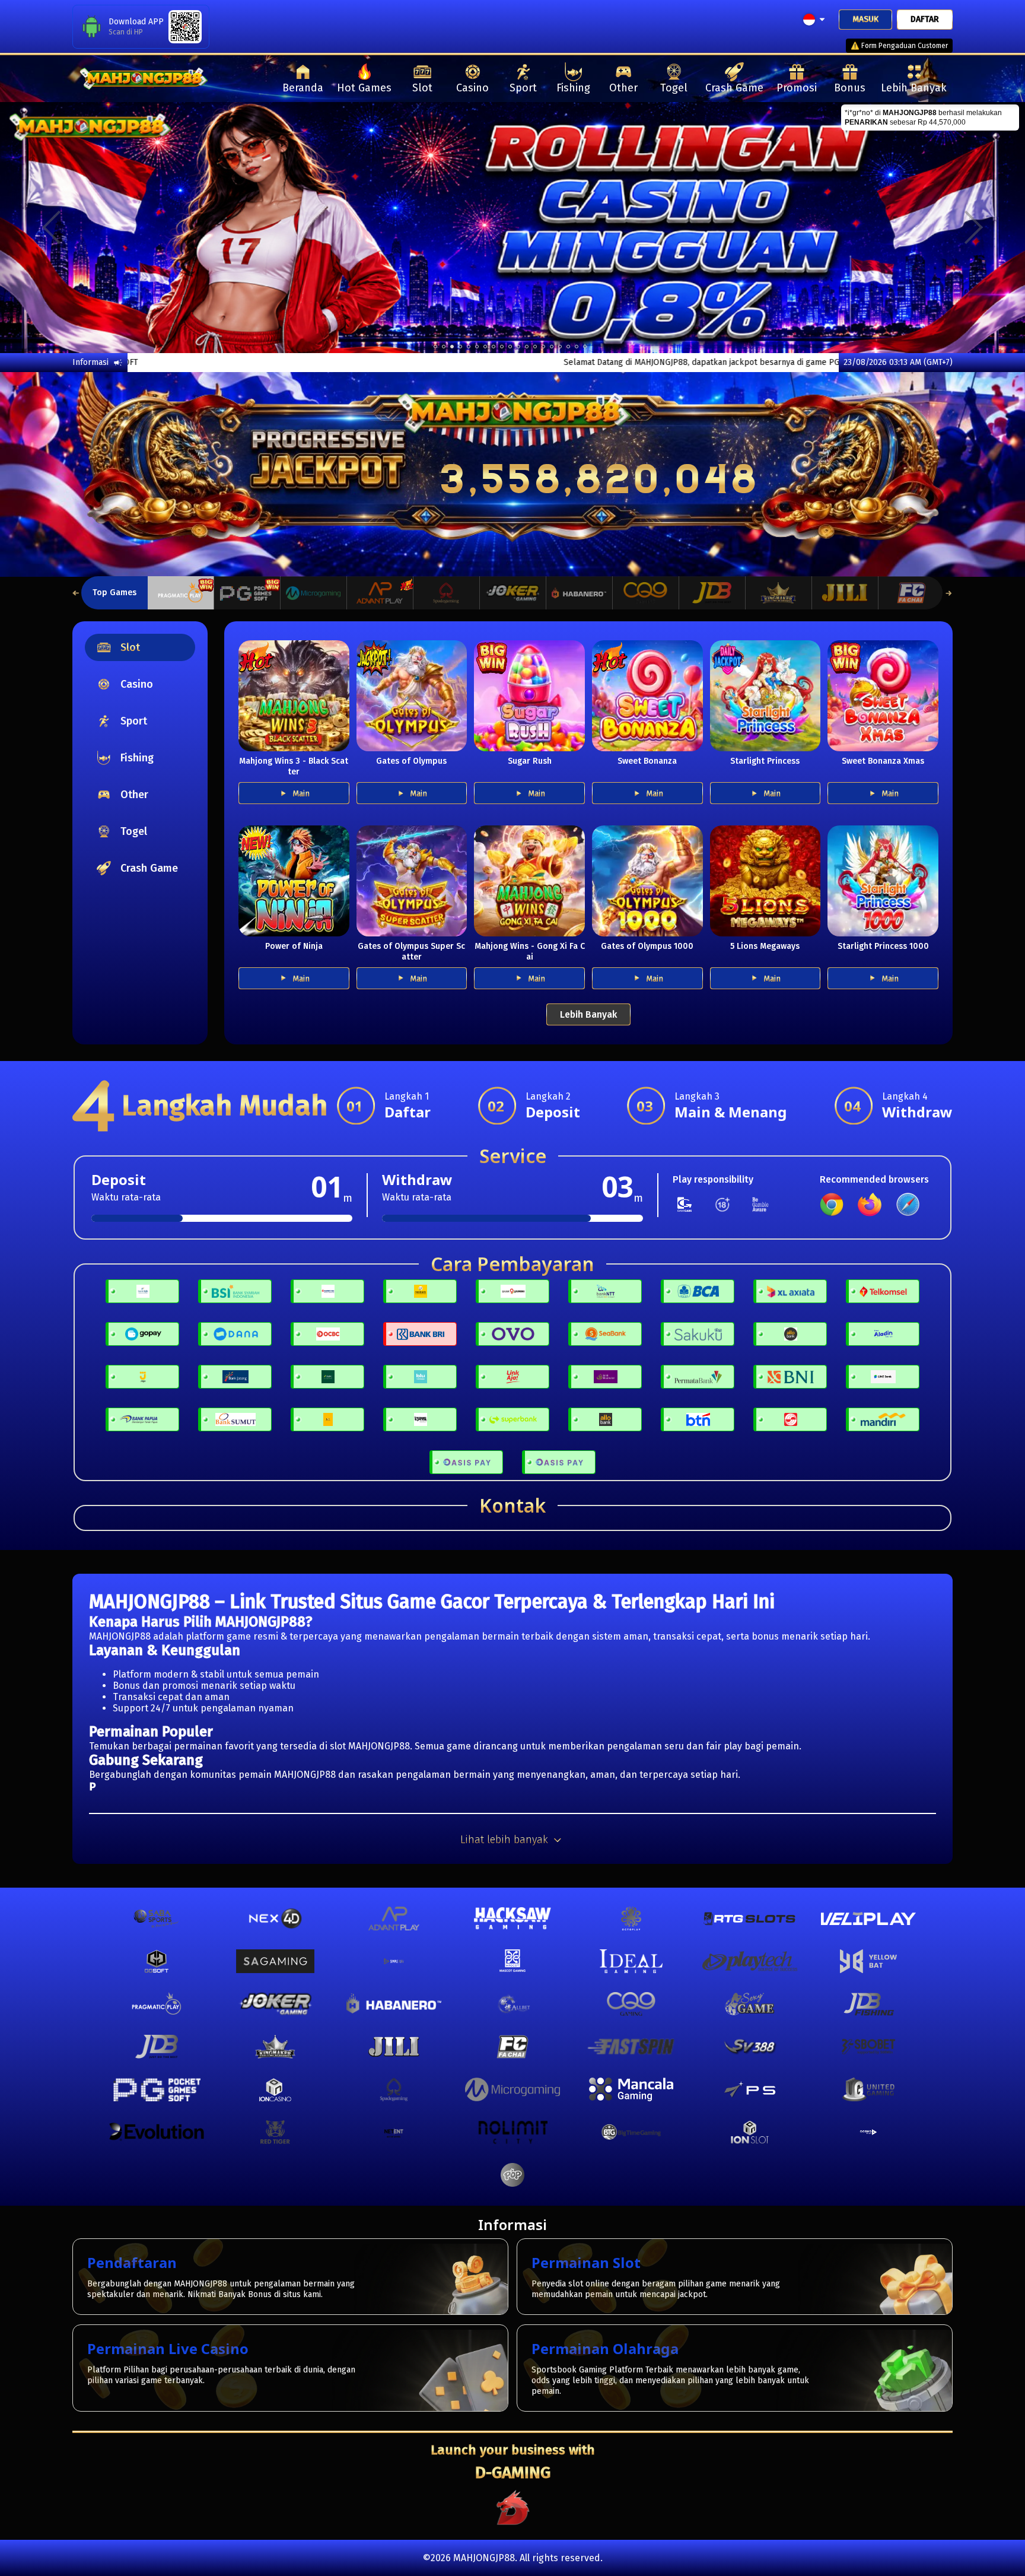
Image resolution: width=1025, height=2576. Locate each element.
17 (577, 347)
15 (560, 347)
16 (568, 347)
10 (518, 347)
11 (527, 347)
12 (535, 347)
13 (543, 347)
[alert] (930, 117)
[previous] (51, 227)
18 (585, 347)
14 (552, 347)
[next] (974, 227)
